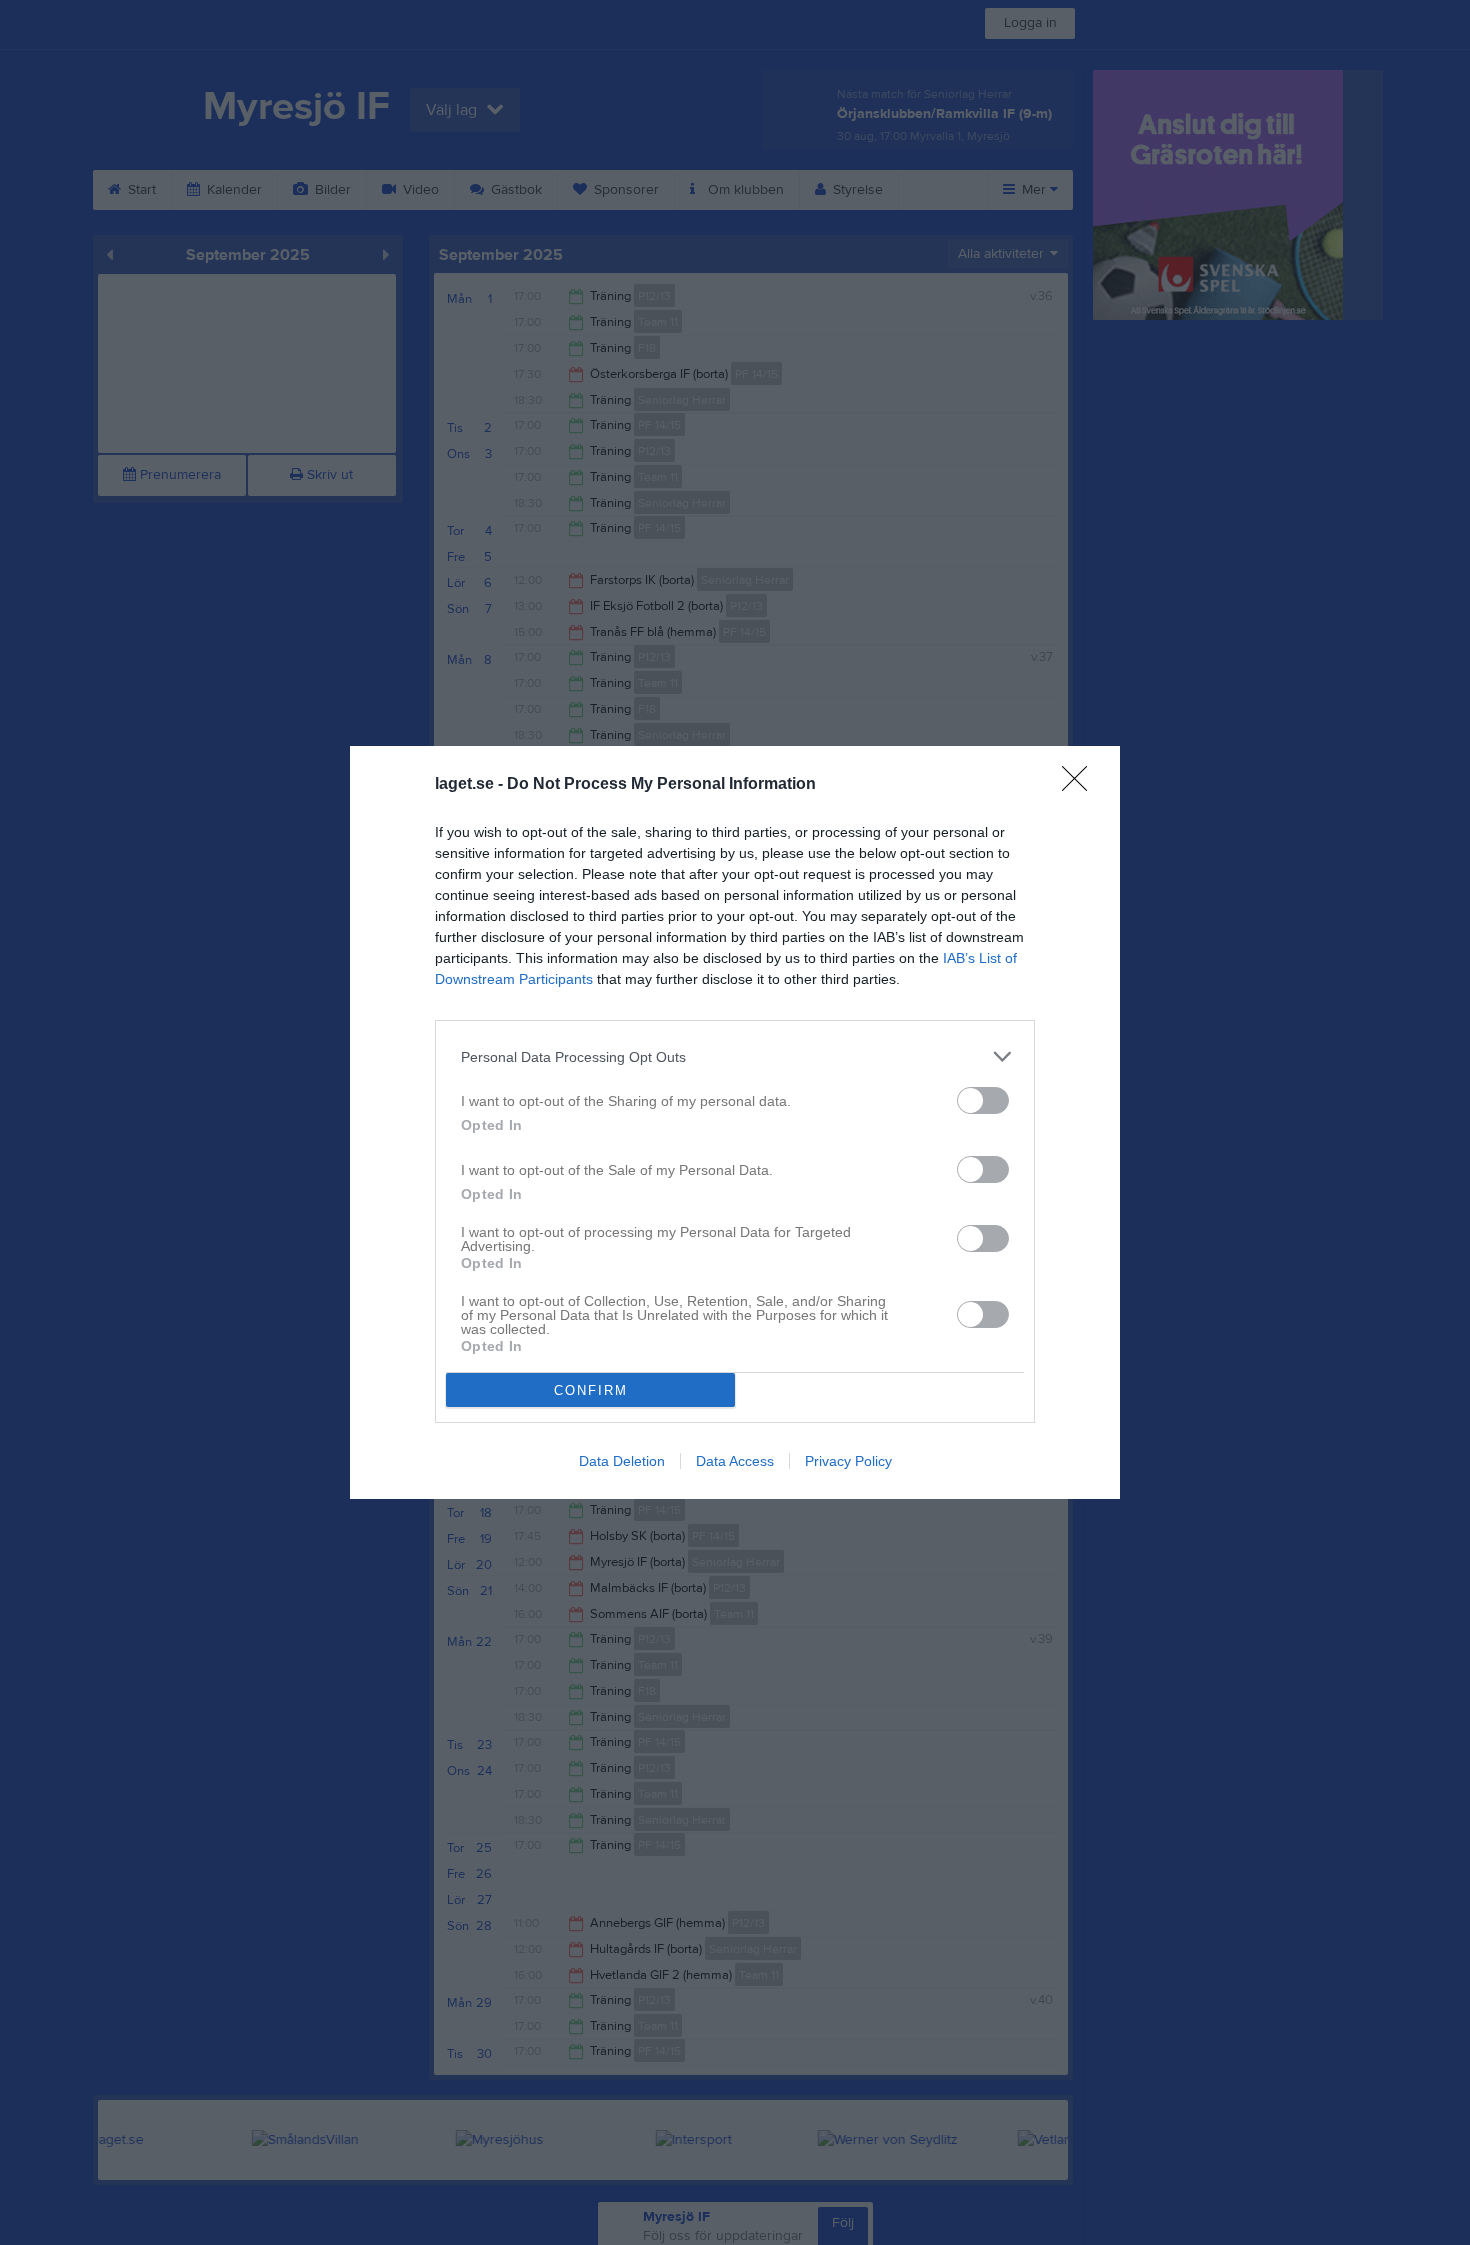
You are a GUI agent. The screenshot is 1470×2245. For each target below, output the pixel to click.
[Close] (1081, 785)
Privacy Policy (848, 1461)
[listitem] (735, 1056)
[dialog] (735, 1122)
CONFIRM (591, 1390)
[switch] (983, 1100)
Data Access (735, 1461)
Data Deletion (622, 1461)
